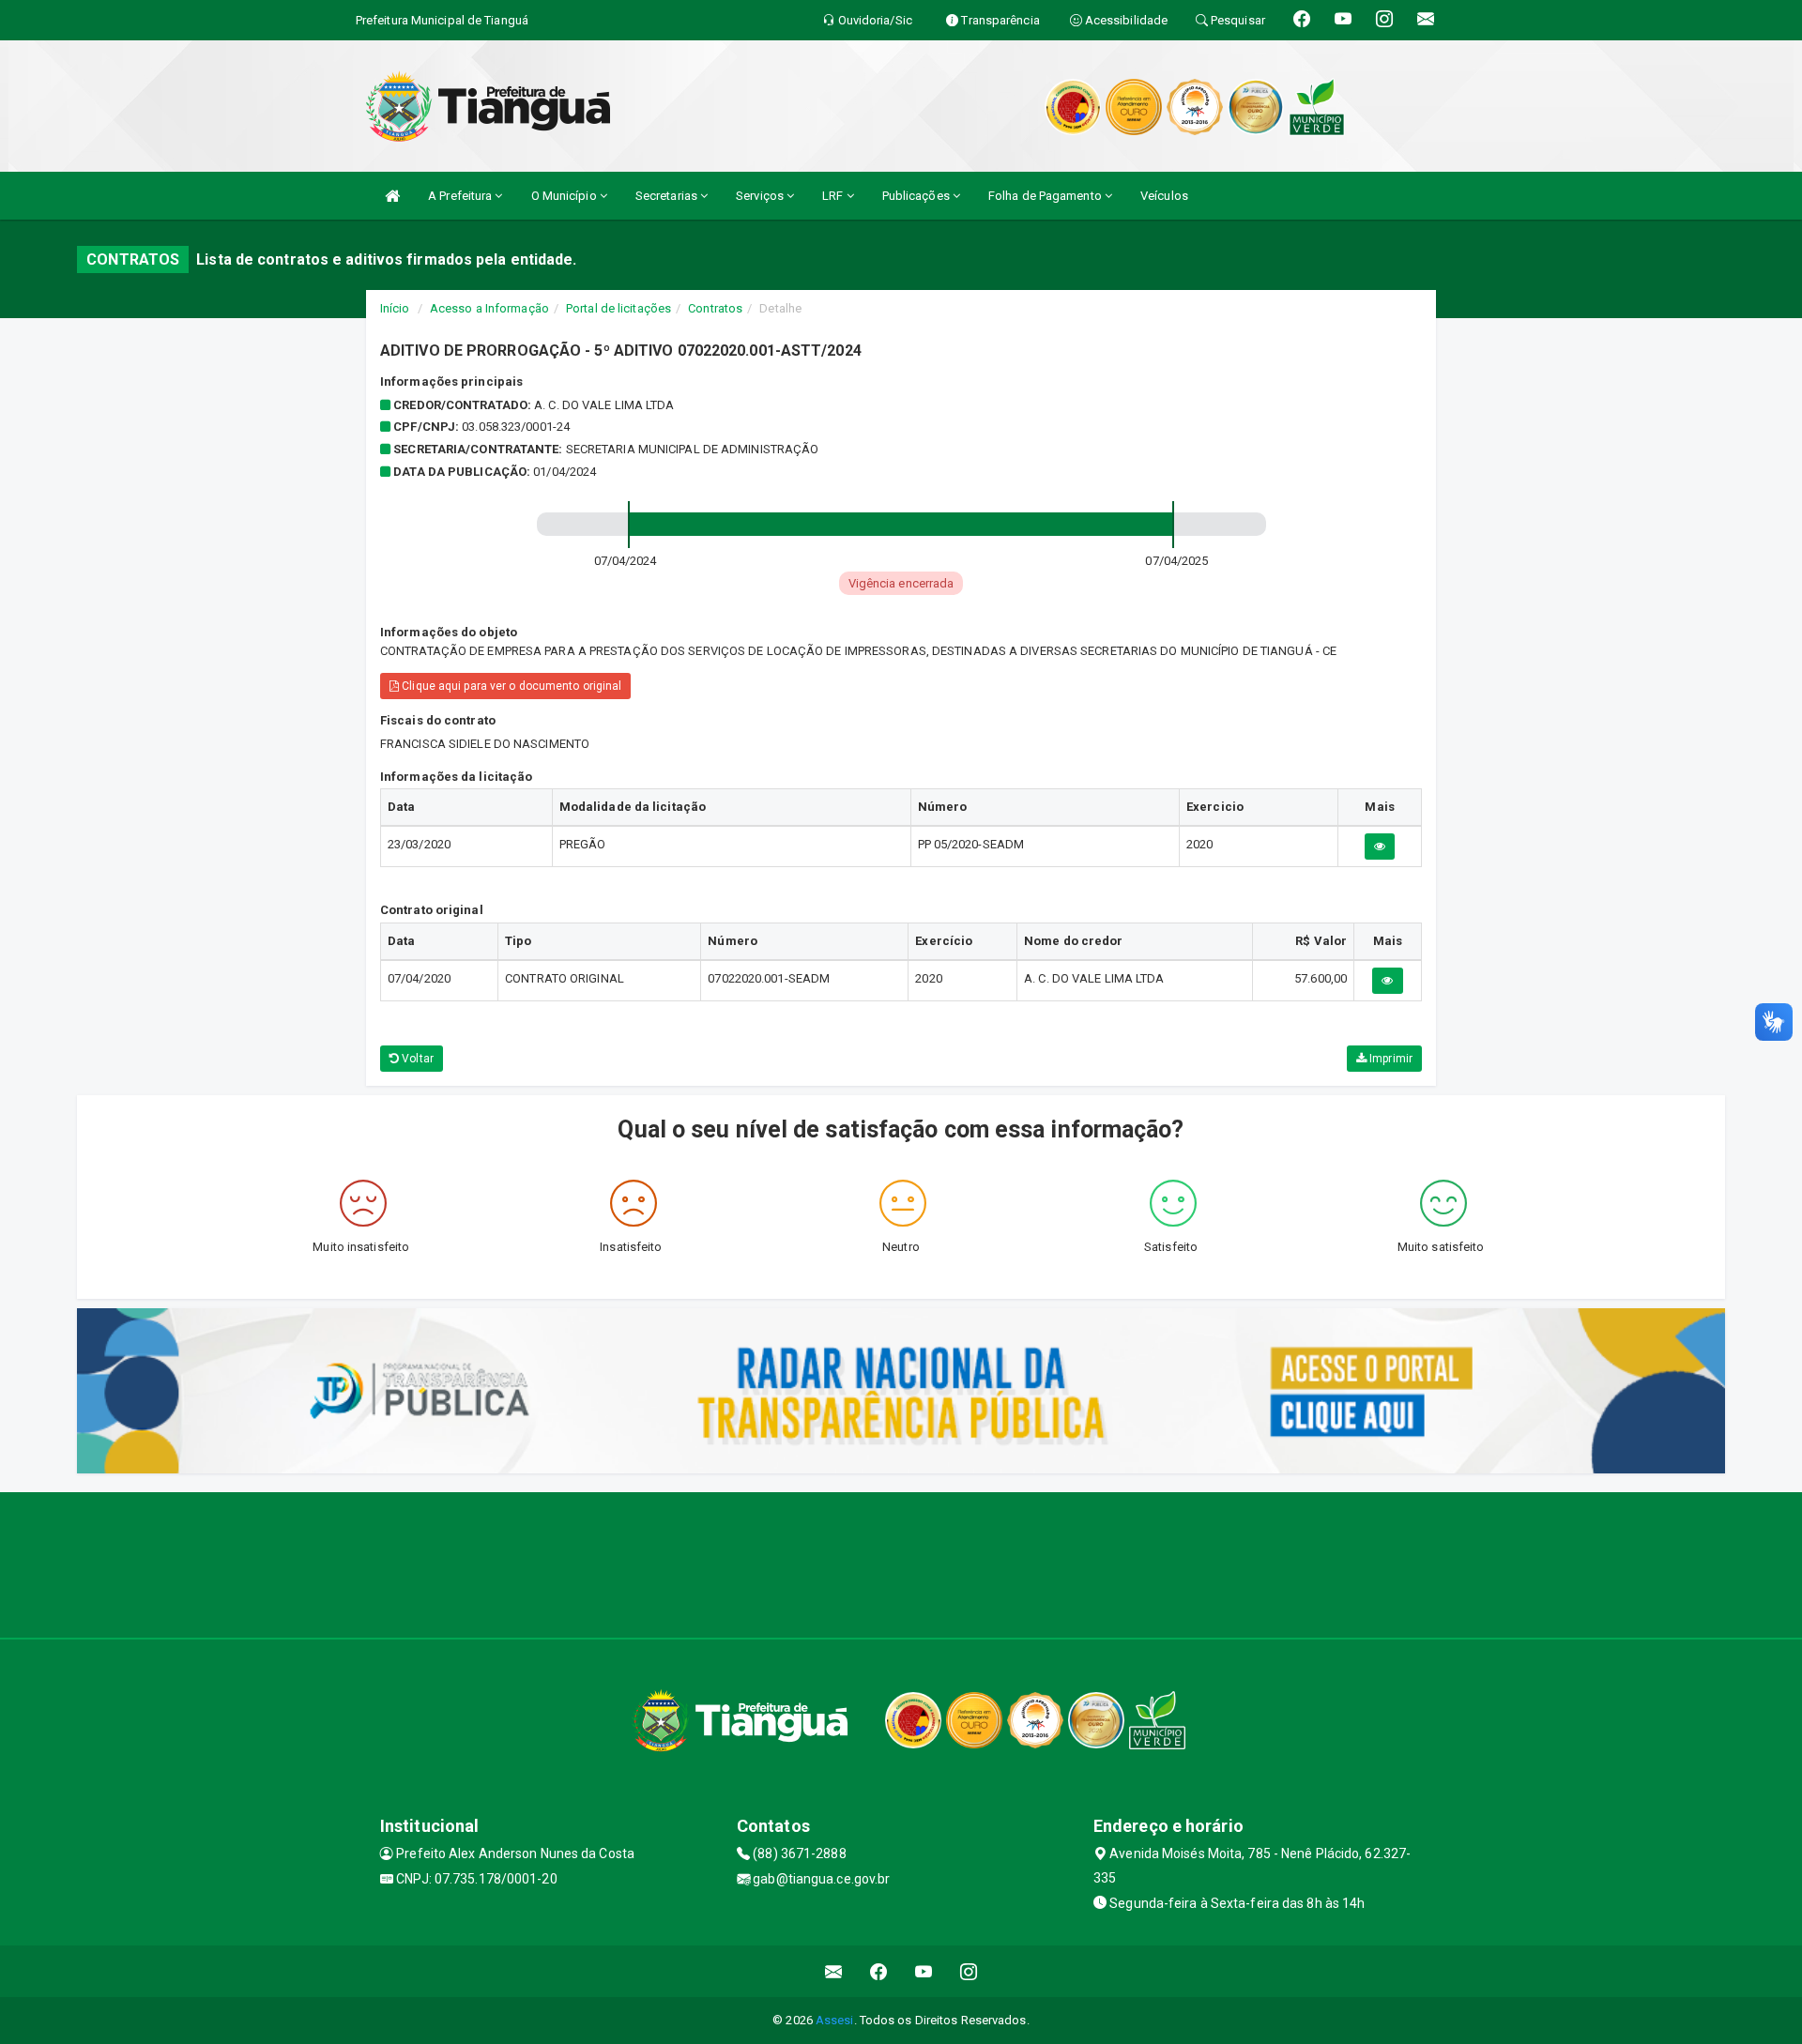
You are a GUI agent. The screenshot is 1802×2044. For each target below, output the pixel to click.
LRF (834, 196)
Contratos (715, 308)
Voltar (416, 1059)
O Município (565, 196)
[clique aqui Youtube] (924, 1971)
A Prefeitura (461, 196)
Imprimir (1390, 1059)
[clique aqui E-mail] (834, 1971)
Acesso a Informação (489, 308)
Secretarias (668, 196)
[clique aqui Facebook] (879, 1971)
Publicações (917, 196)
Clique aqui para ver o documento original (510, 686)
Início (395, 308)
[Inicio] (392, 196)
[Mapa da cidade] (901, 1563)
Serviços (761, 196)
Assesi (835, 2020)
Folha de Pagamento (1046, 196)
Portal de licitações (618, 308)
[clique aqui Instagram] (969, 1971)
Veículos (1164, 196)
